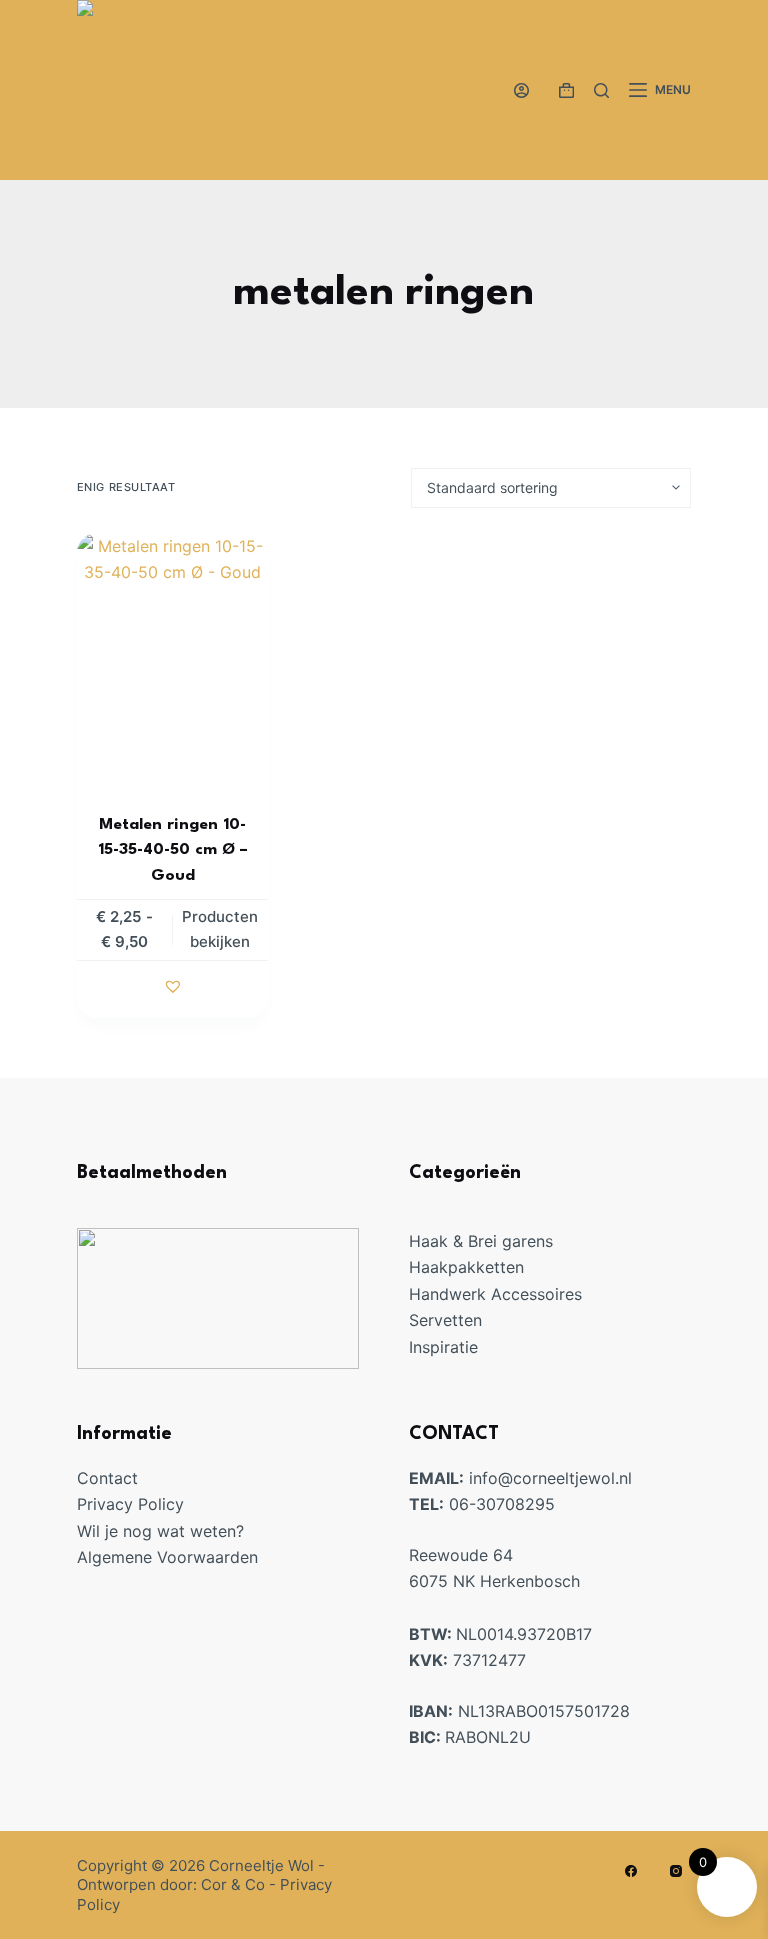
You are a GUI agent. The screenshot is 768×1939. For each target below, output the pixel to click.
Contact (107, 1478)
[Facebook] (631, 1871)
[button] (173, 986)
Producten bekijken (220, 929)
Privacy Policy (130, 1504)
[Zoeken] (601, 90)
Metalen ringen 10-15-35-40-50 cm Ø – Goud (173, 850)
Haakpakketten (466, 1267)
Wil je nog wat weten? (160, 1531)
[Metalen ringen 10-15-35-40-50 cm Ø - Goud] (172, 660)
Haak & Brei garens (481, 1241)
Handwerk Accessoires (495, 1294)
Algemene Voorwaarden (167, 1557)
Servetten (445, 1320)
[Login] (521, 90)
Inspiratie (443, 1347)
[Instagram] (676, 1871)
